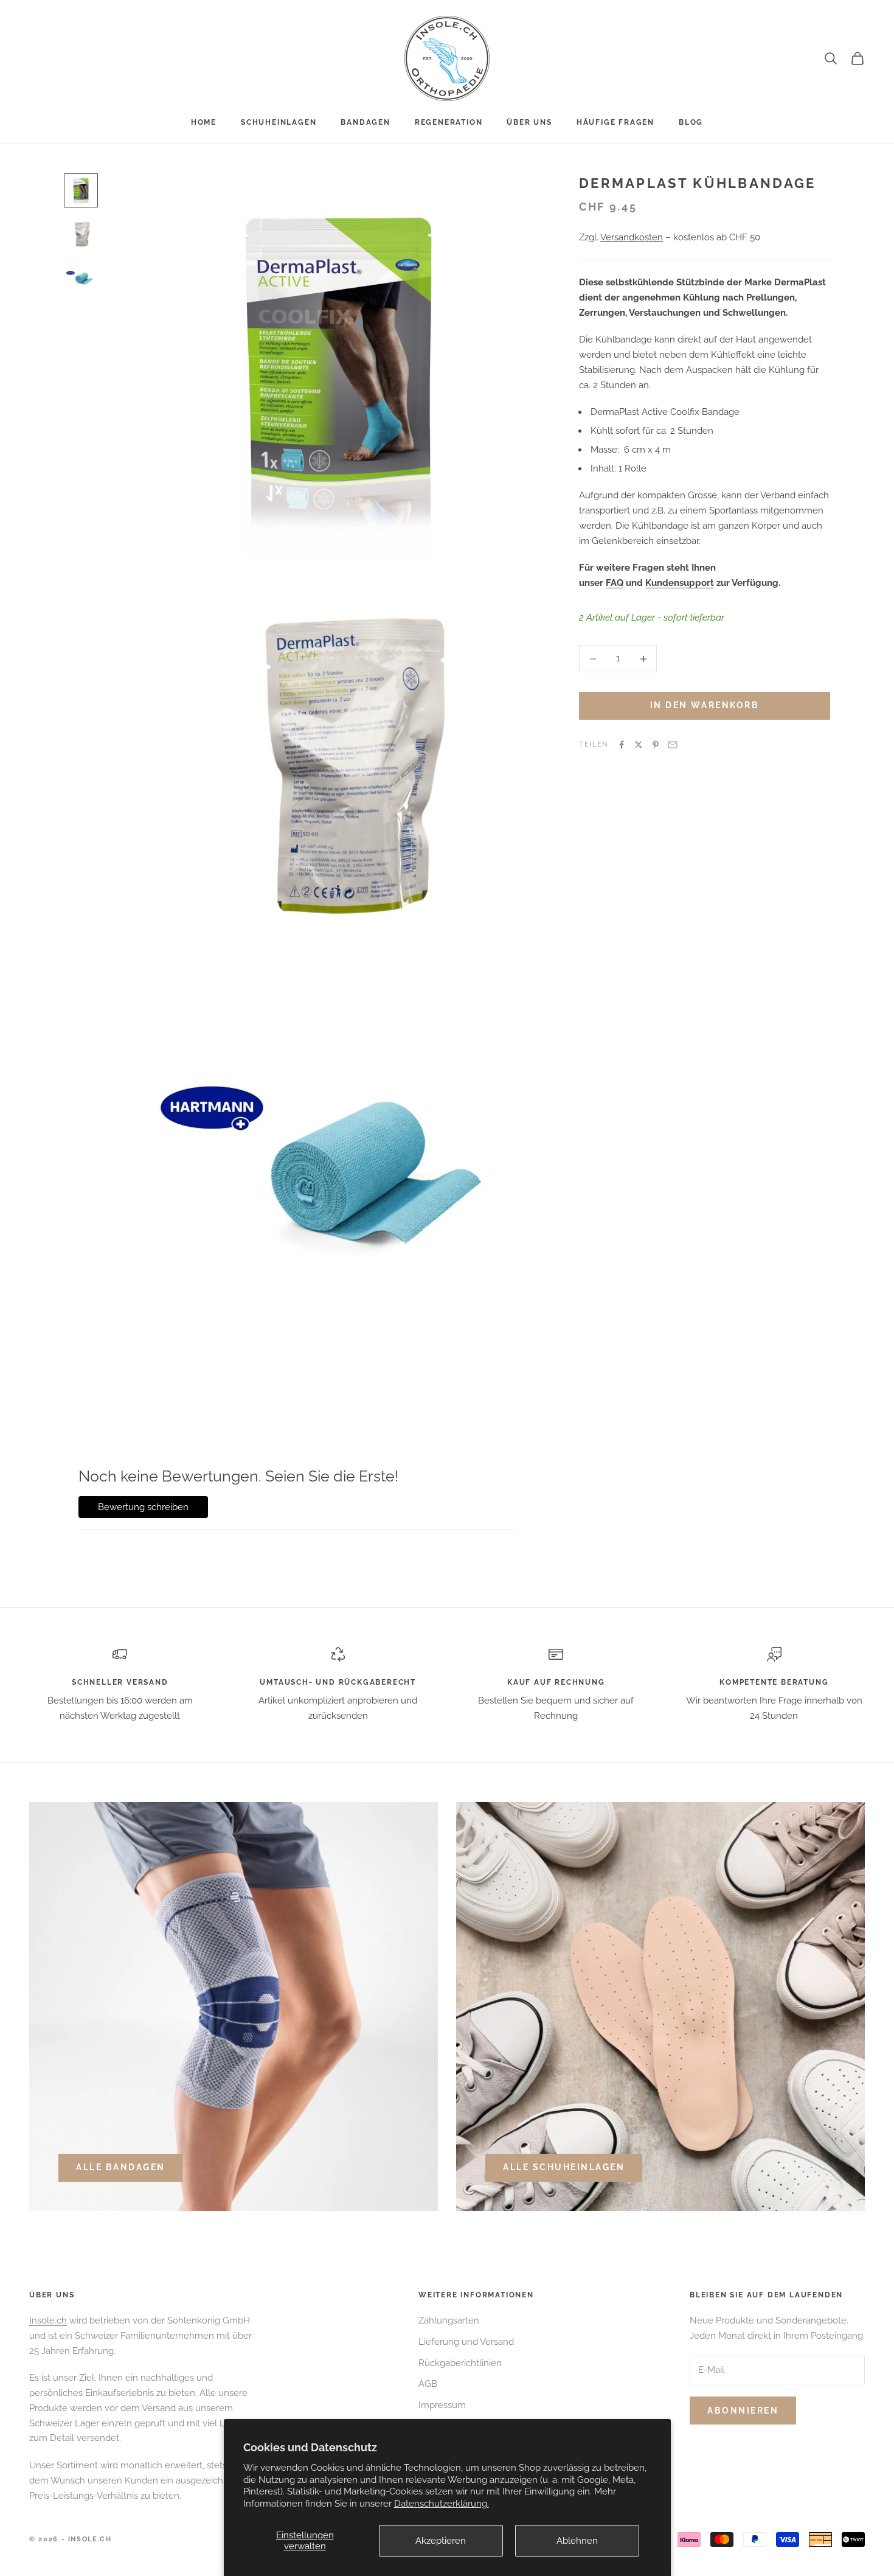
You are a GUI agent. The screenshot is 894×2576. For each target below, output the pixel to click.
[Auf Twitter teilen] (639, 745)
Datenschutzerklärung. (442, 2504)
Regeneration (449, 122)
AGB (428, 2384)
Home (204, 122)
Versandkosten (632, 238)
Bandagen (365, 122)
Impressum (442, 2405)
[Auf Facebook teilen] (622, 745)
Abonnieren (743, 2411)
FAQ (615, 583)
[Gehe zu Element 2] (81, 234)
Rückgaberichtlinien (460, 2363)
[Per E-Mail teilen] (673, 745)
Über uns (529, 122)
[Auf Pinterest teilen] (656, 745)
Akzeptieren (441, 2541)
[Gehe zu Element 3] (81, 278)
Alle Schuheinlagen (564, 2167)
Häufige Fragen (615, 122)
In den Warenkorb (705, 706)
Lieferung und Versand (466, 2342)
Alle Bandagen (121, 2167)
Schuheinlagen (279, 122)
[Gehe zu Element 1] (81, 190)
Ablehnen (577, 2541)
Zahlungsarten (449, 2320)
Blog (691, 122)
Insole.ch (48, 2320)
